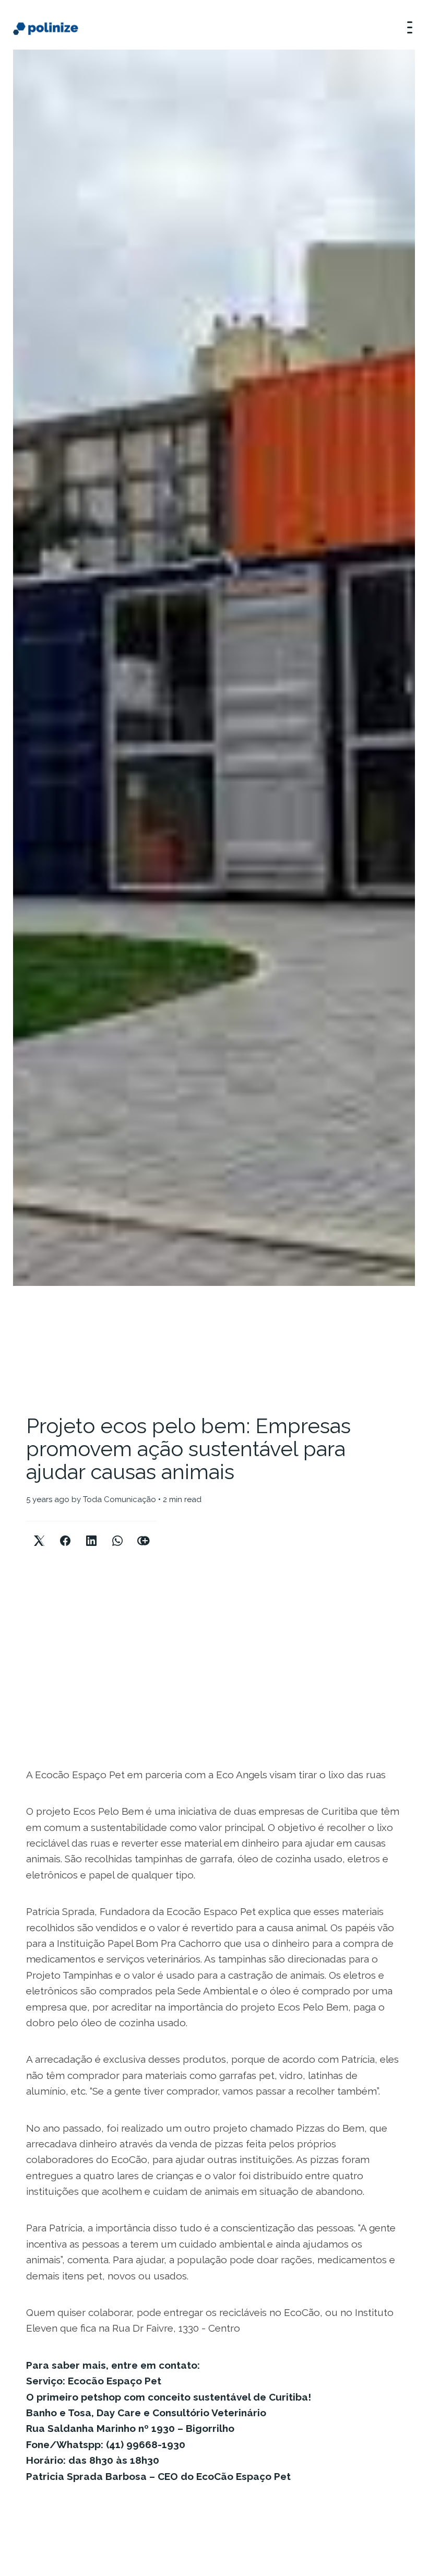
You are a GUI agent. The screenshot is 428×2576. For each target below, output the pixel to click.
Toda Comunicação (120, 1499)
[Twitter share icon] (39, 1532)
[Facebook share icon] (65, 1532)
